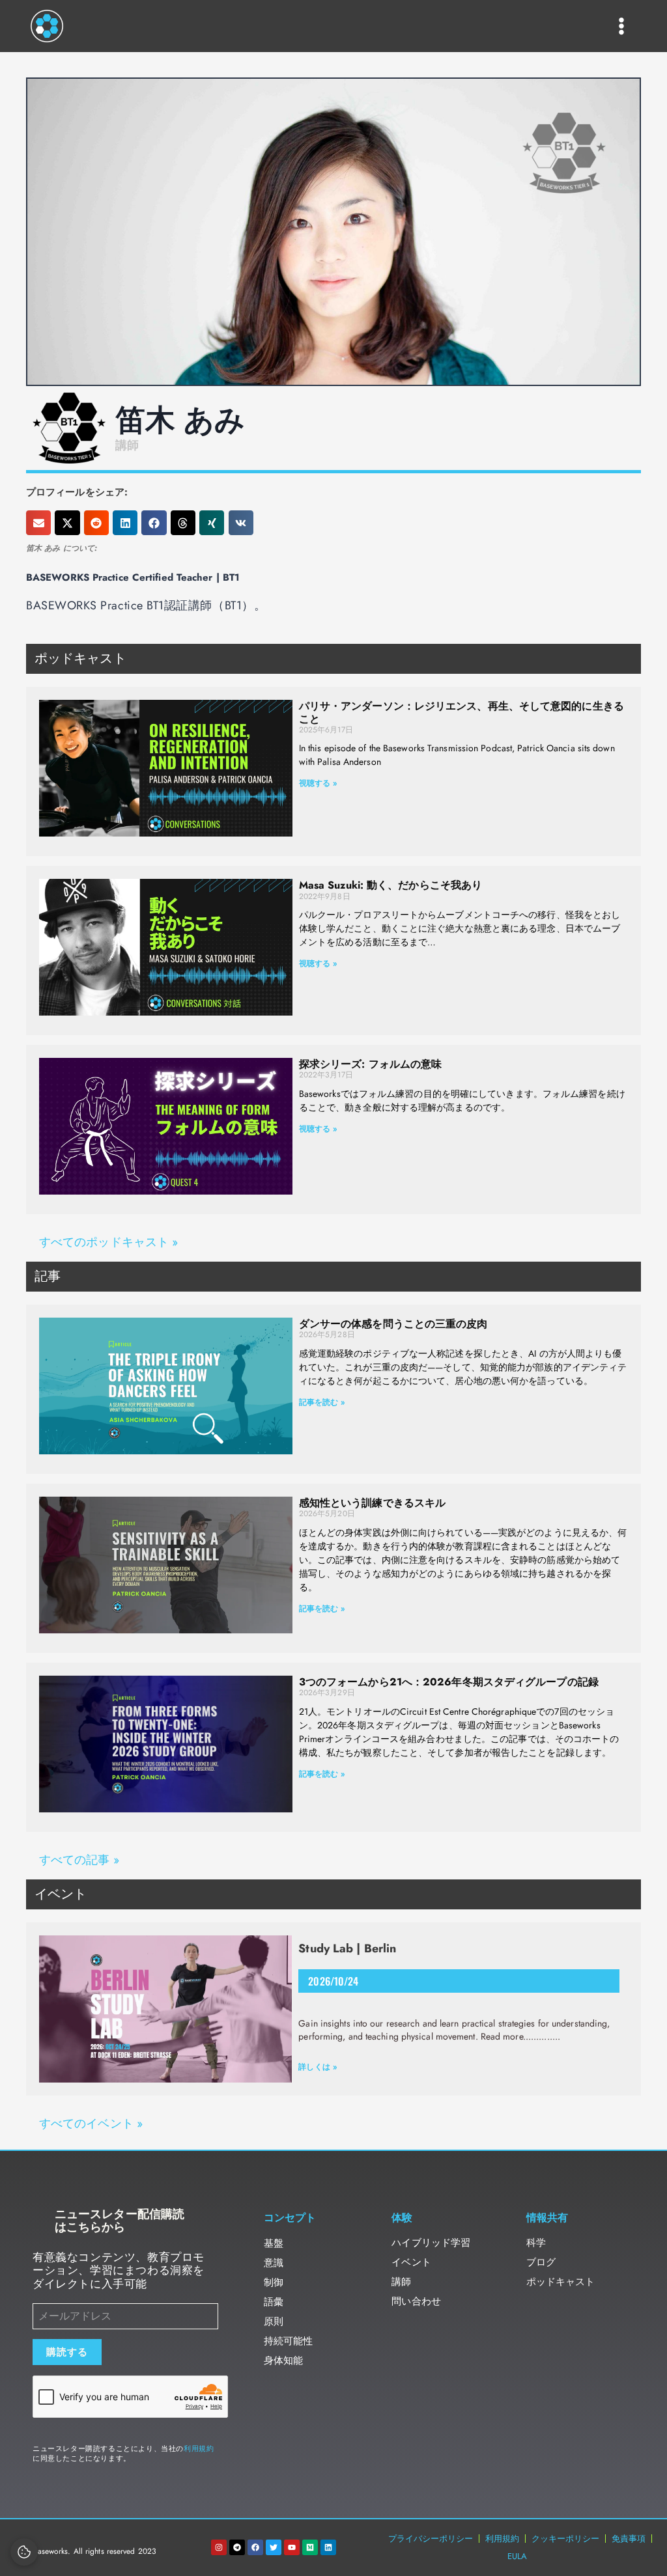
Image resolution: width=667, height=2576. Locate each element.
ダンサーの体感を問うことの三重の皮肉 (393, 1324)
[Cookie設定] (24, 2552)
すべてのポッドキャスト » (108, 1242)
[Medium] (310, 2547)
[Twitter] (274, 2547)
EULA (517, 2556)
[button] (38, 523)
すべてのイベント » (91, 2124)
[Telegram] (237, 2547)
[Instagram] (219, 2547)
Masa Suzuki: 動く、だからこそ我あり (390, 885)
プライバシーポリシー (431, 2539)
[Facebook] (255, 2547)
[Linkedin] (328, 2547)
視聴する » (318, 783)
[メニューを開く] (622, 26)
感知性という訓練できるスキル (372, 1503)
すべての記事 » (79, 1860)
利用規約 (199, 2448)
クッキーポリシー (565, 2539)
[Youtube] (292, 2547)
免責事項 (629, 2539)
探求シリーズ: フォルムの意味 (371, 1064)
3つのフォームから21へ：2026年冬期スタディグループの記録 (449, 1682)
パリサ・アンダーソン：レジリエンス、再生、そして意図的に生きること (461, 712)
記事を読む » (322, 1402)
